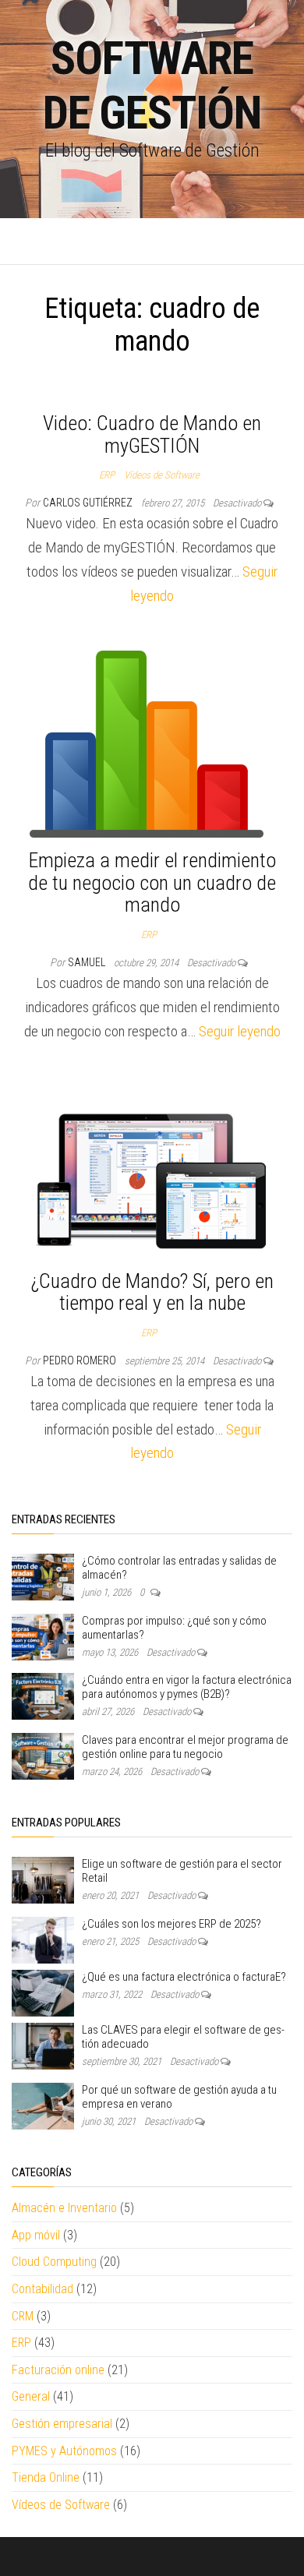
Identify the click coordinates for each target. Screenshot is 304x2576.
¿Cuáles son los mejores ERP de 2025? (171, 1924)
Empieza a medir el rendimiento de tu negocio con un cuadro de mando (152, 882)
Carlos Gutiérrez (89, 503)
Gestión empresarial (62, 2424)
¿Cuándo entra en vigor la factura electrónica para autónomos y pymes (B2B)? (187, 1687)
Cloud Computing (54, 2262)
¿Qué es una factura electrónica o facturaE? (184, 1977)
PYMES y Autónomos (64, 2451)
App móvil (36, 2235)
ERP (107, 475)
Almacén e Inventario (64, 2208)
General (31, 2396)
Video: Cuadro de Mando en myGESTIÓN (152, 434)
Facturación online (58, 2370)
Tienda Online (46, 2477)
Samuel (88, 962)
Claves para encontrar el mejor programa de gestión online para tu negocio (185, 1747)
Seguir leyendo (240, 1031)
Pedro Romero (81, 1360)
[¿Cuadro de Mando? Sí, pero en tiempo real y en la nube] (152, 1172)
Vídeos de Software (162, 475)
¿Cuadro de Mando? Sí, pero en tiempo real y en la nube (152, 1292)
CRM (23, 2316)
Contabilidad (42, 2289)
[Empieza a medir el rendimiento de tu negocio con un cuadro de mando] (147, 743)
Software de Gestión (152, 85)
